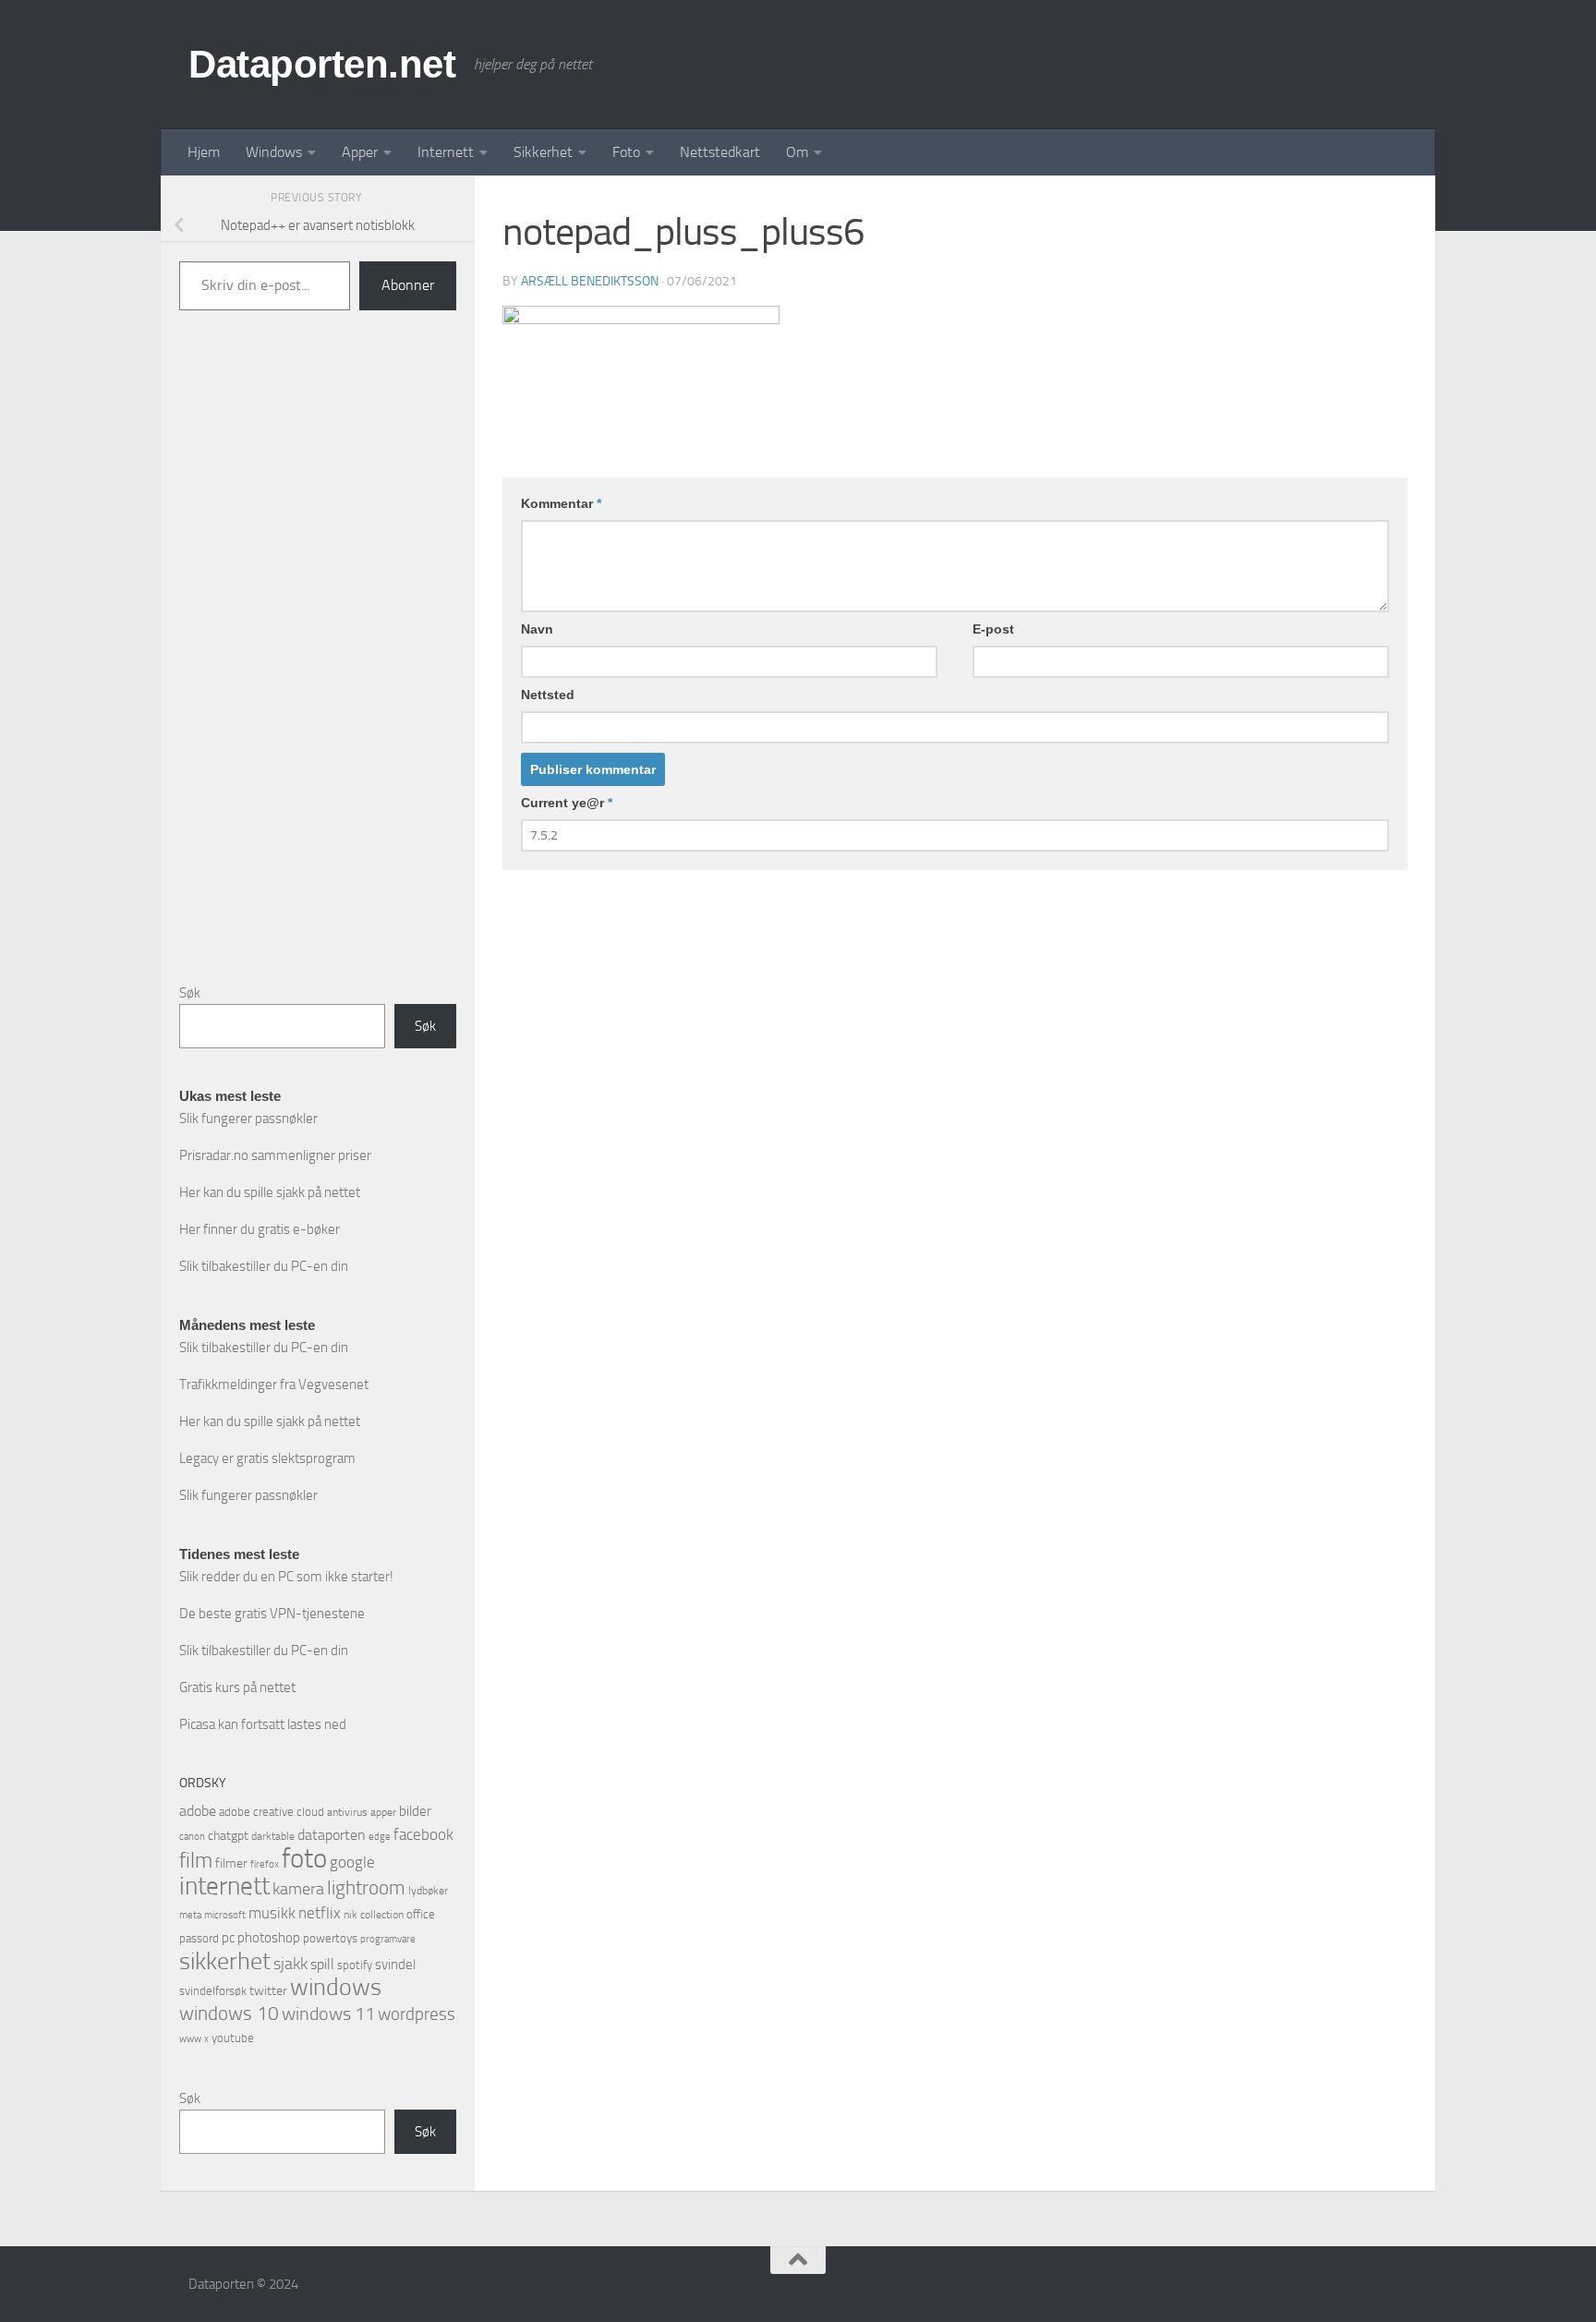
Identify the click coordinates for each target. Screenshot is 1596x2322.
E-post (993, 629)
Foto (626, 152)
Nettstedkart (720, 152)
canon (192, 1837)
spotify (355, 1965)
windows (336, 1987)
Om (797, 152)
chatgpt (228, 1836)
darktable (273, 1836)
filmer (231, 1863)
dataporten (332, 1835)
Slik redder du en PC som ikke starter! (286, 1577)
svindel (395, 1965)
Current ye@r (567, 803)
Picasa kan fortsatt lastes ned (263, 1724)
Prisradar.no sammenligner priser (275, 1155)
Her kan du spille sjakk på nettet (270, 1192)
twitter (268, 1991)
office (421, 1914)
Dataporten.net (322, 64)
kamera (298, 1889)
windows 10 (229, 2013)
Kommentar (561, 503)
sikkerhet (225, 1961)
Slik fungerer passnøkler (248, 1119)
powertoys (330, 1938)
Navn (537, 629)
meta (190, 1915)
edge (380, 1837)
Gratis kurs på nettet (237, 1687)
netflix (320, 1913)
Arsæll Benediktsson (590, 281)
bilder (415, 1811)
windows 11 (328, 2014)
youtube (233, 2038)
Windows (274, 152)
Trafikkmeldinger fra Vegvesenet (274, 1385)
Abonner (408, 285)
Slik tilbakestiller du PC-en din (264, 1266)
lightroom (366, 1887)
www (190, 2039)
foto (304, 1859)
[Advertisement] (318, 661)
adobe (198, 1811)
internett (224, 1886)
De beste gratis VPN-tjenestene (272, 1614)
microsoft (225, 1915)
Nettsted (548, 695)
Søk (190, 993)
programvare (388, 1939)
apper (383, 1812)
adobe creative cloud (272, 1812)
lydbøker (428, 1891)
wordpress (417, 2014)
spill (322, 1964)
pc (228, 1938)
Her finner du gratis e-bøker (260, 1229)
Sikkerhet (543, 152)
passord (199, 1938)
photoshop (269, 1938)
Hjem (204, 152)
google (352, 1862)
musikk (272, 1913)
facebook (423, 1834)
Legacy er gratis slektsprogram (267, 1458)
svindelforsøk (213, 1991)
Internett (446, 152)
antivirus (347, 1812)
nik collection (374, 1915)
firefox (265, 1864)
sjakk (290, 1964)
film (196, 1861)
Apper (360, 152)
